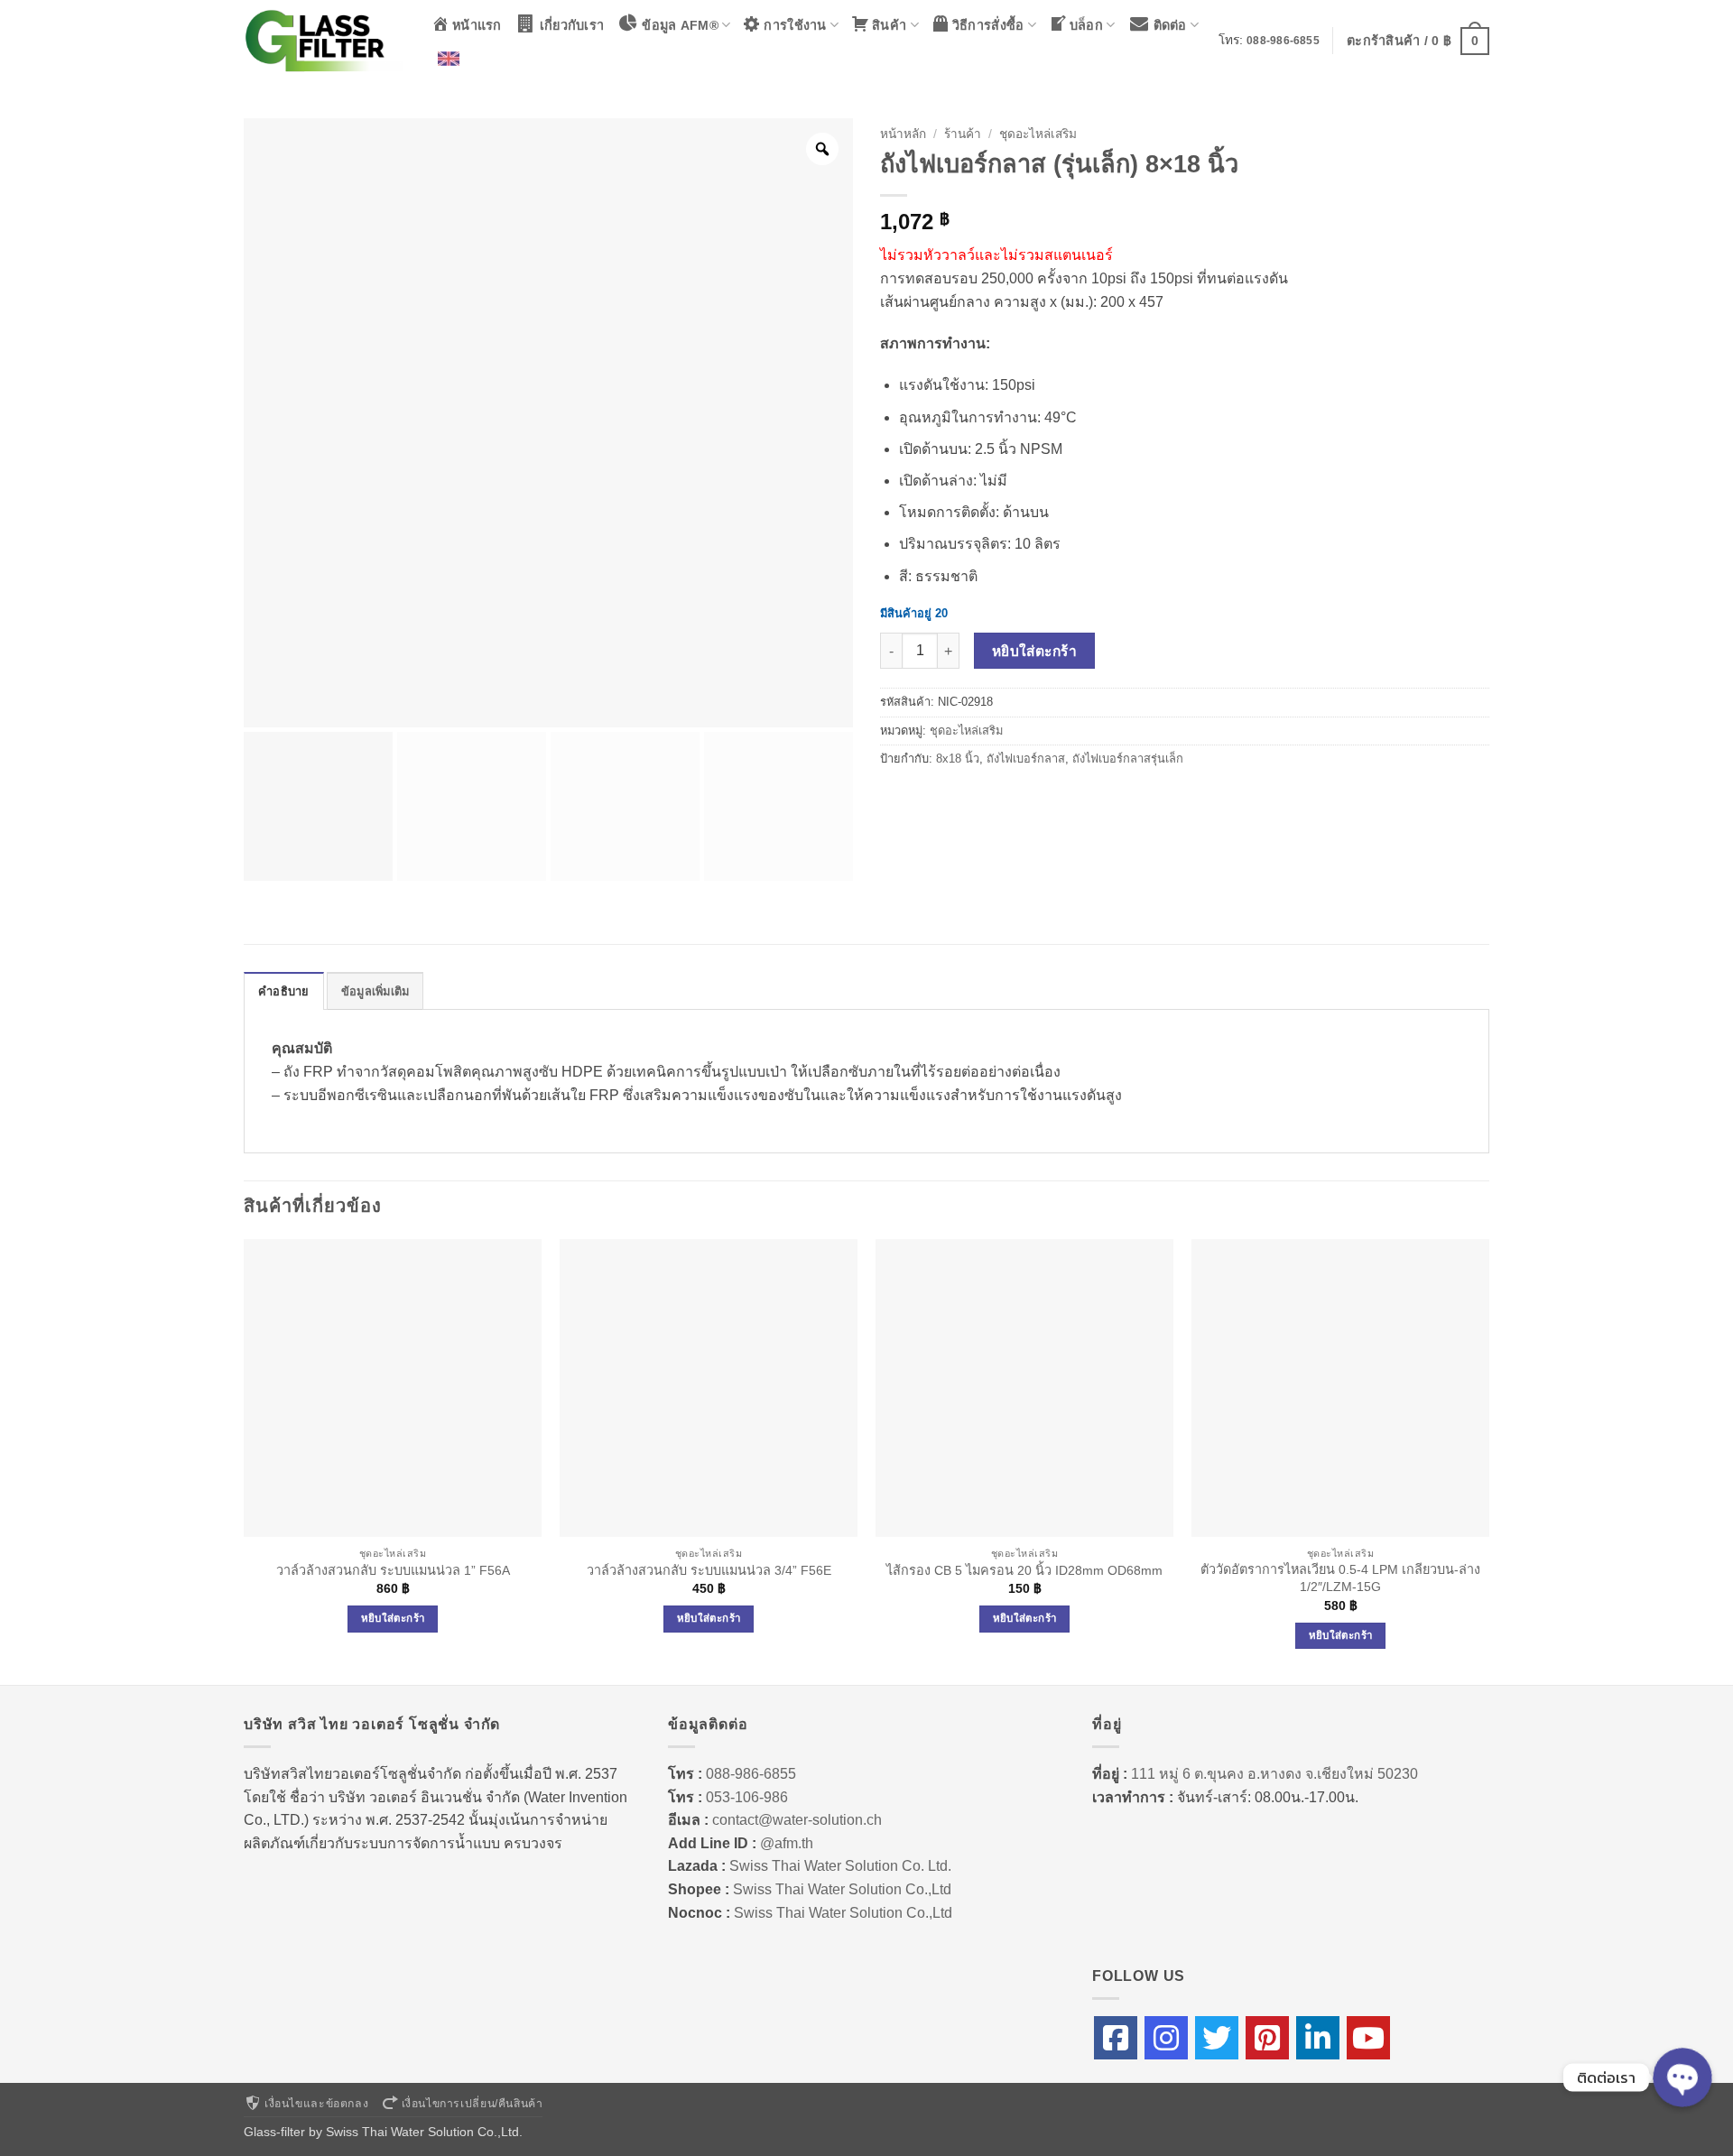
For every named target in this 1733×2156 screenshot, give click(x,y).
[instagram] (1166, 2038)
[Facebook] (1116, 2038)
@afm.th (787, 1843)
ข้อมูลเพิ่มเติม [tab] (375, 991)
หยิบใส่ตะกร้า (1035, 651)
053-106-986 (747, 1797)
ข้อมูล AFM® (680, 25)
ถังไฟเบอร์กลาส (1026, 759)
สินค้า (889, 25)
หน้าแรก (477, 25)
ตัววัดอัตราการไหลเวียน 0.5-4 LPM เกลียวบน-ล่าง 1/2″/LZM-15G (1340, 1578)
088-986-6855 (1283, 41)
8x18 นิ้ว (958, 759)
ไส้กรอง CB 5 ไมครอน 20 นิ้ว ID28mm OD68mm (1024, 1570)
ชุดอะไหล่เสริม (1038, 134)
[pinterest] (1267, 2038)
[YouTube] (1368, 2038)
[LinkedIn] (1318, 2038)
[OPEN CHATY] (1682, 2077)
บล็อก (1086, 25)
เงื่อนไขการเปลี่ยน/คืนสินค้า (473, 2104)
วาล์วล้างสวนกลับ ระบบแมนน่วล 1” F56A (393, 1570)
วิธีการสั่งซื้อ (988, 25)
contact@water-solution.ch (797, 1820)
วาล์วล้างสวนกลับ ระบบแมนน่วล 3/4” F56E (709, 1570)
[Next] (1488, 1460)
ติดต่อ (1170, 25)
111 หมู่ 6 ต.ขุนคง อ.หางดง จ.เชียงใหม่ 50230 (1274, 1774)
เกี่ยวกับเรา (572, 25)
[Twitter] (1217, 2038)
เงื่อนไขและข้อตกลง (316, 2104)
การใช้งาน (795, 25)
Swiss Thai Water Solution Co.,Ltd (842, 1889)
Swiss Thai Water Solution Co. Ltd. (840, 1866)
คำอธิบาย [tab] (284, 991)
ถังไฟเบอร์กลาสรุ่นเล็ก (1128, 759)
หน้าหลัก (903, 134)
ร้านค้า (963, 134)
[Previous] (245, 1460)
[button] (1418, 41)
